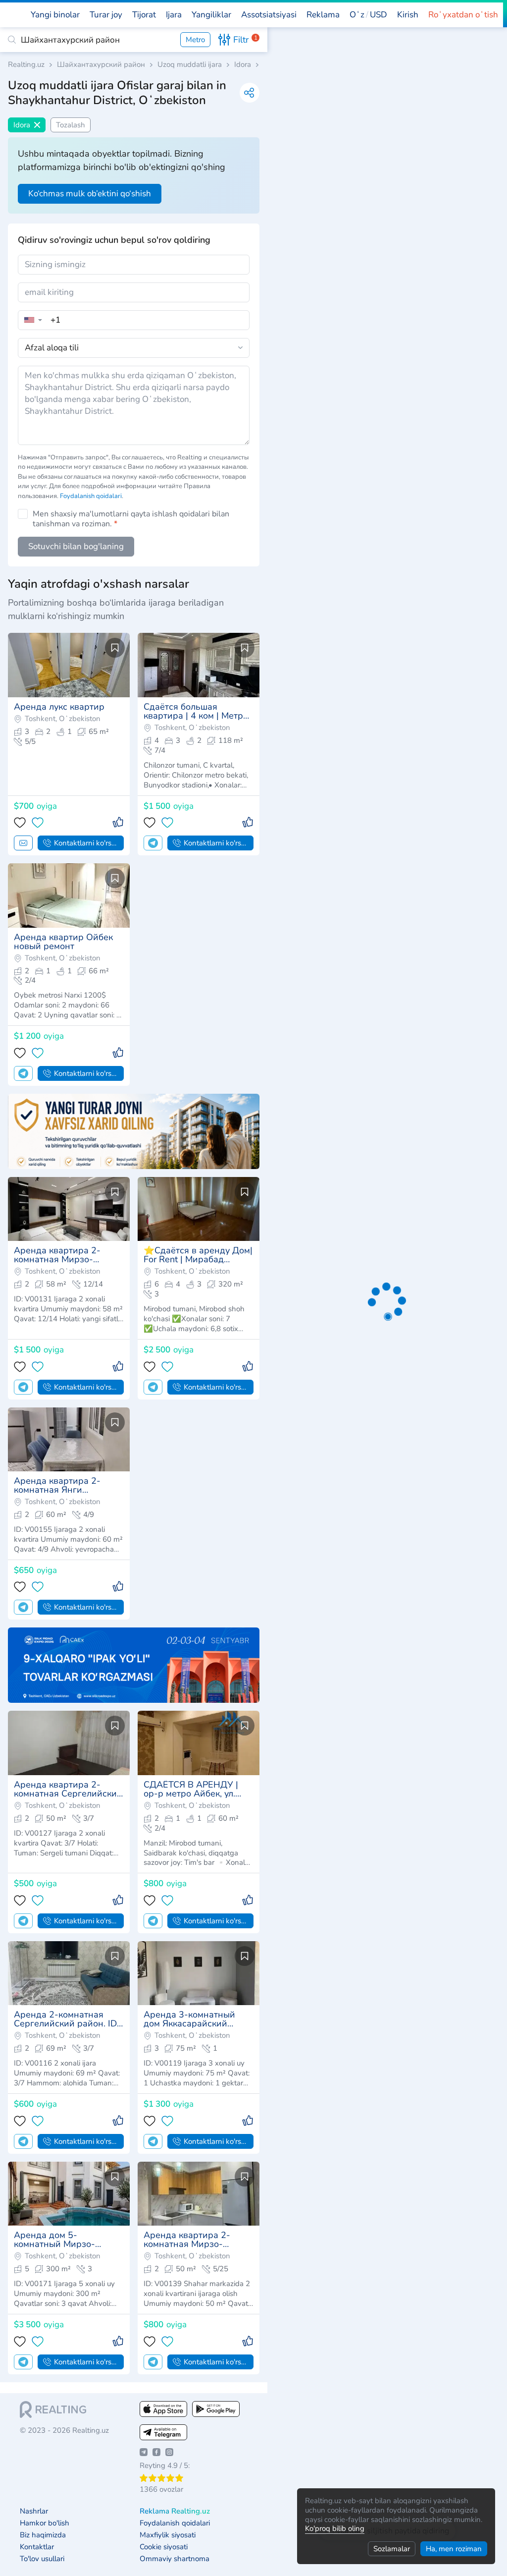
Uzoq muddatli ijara (190, 65)
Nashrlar (34, 2511)
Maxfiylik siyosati (168, 2535)
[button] (368, 15)
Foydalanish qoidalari (91, 496)
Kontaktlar (37, 2547)
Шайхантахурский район (101, 65)
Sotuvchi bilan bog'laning (76, 546)
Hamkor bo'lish (45, 2523)
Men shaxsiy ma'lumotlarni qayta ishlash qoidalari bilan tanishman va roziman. (131, 519)
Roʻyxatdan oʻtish (463, 15)
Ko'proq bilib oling (335, 2528)
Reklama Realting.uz (175, 2511)
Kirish (408, 15)
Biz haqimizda (43, 2535)
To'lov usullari (42, 2559)
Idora (243, 65)
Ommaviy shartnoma (175, 2559)
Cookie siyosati (164, 2547)
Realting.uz (26, 65)
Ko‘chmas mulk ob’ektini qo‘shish (90, 194)
